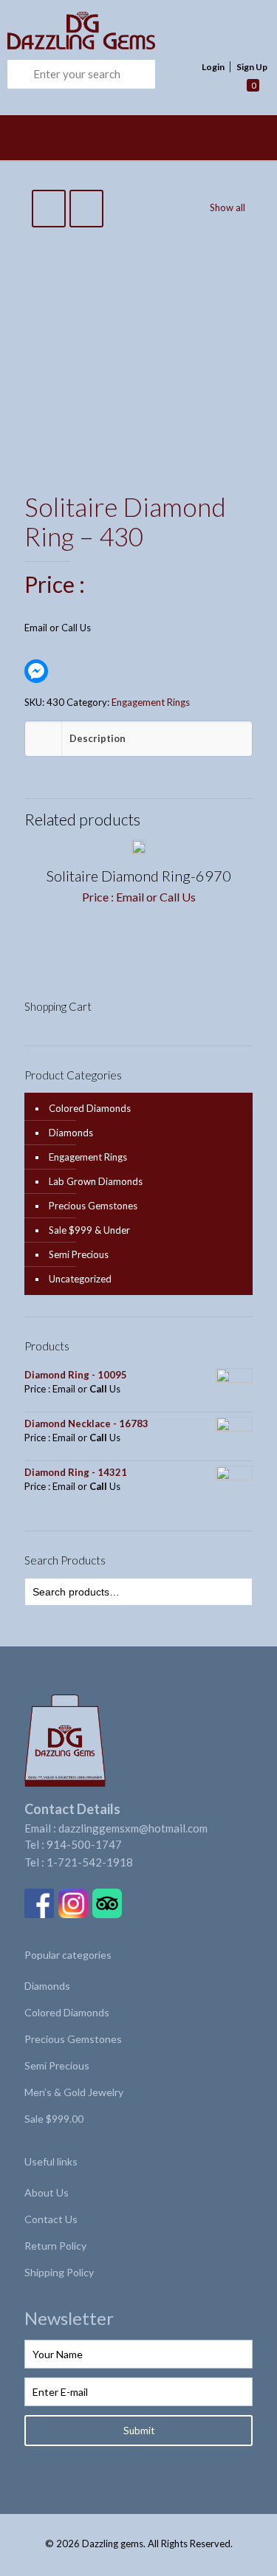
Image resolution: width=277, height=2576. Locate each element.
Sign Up (252, 67)
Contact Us (51, 2219)
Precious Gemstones (93, 1206)
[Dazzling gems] (114, 30)
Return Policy (55, 2246)
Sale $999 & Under (89, 1230)
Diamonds (71, 1133)
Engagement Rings (151, 702)
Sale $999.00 (54, 2119)
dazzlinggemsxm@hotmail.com (133, 1828)
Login (213, 67)
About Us (47, 2192)
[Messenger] (36, 671)
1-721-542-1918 (90, 1862)
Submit (139, 2431)
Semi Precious (79, 1254)
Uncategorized (80, 1279)
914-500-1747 (84, 1844)
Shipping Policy (59, 2272)
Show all (228, 207)
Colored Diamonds (90, 1108)
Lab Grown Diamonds (96, 1181)
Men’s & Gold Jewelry (74, 2092)
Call (69, 628)
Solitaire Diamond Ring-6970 (139, 876)
